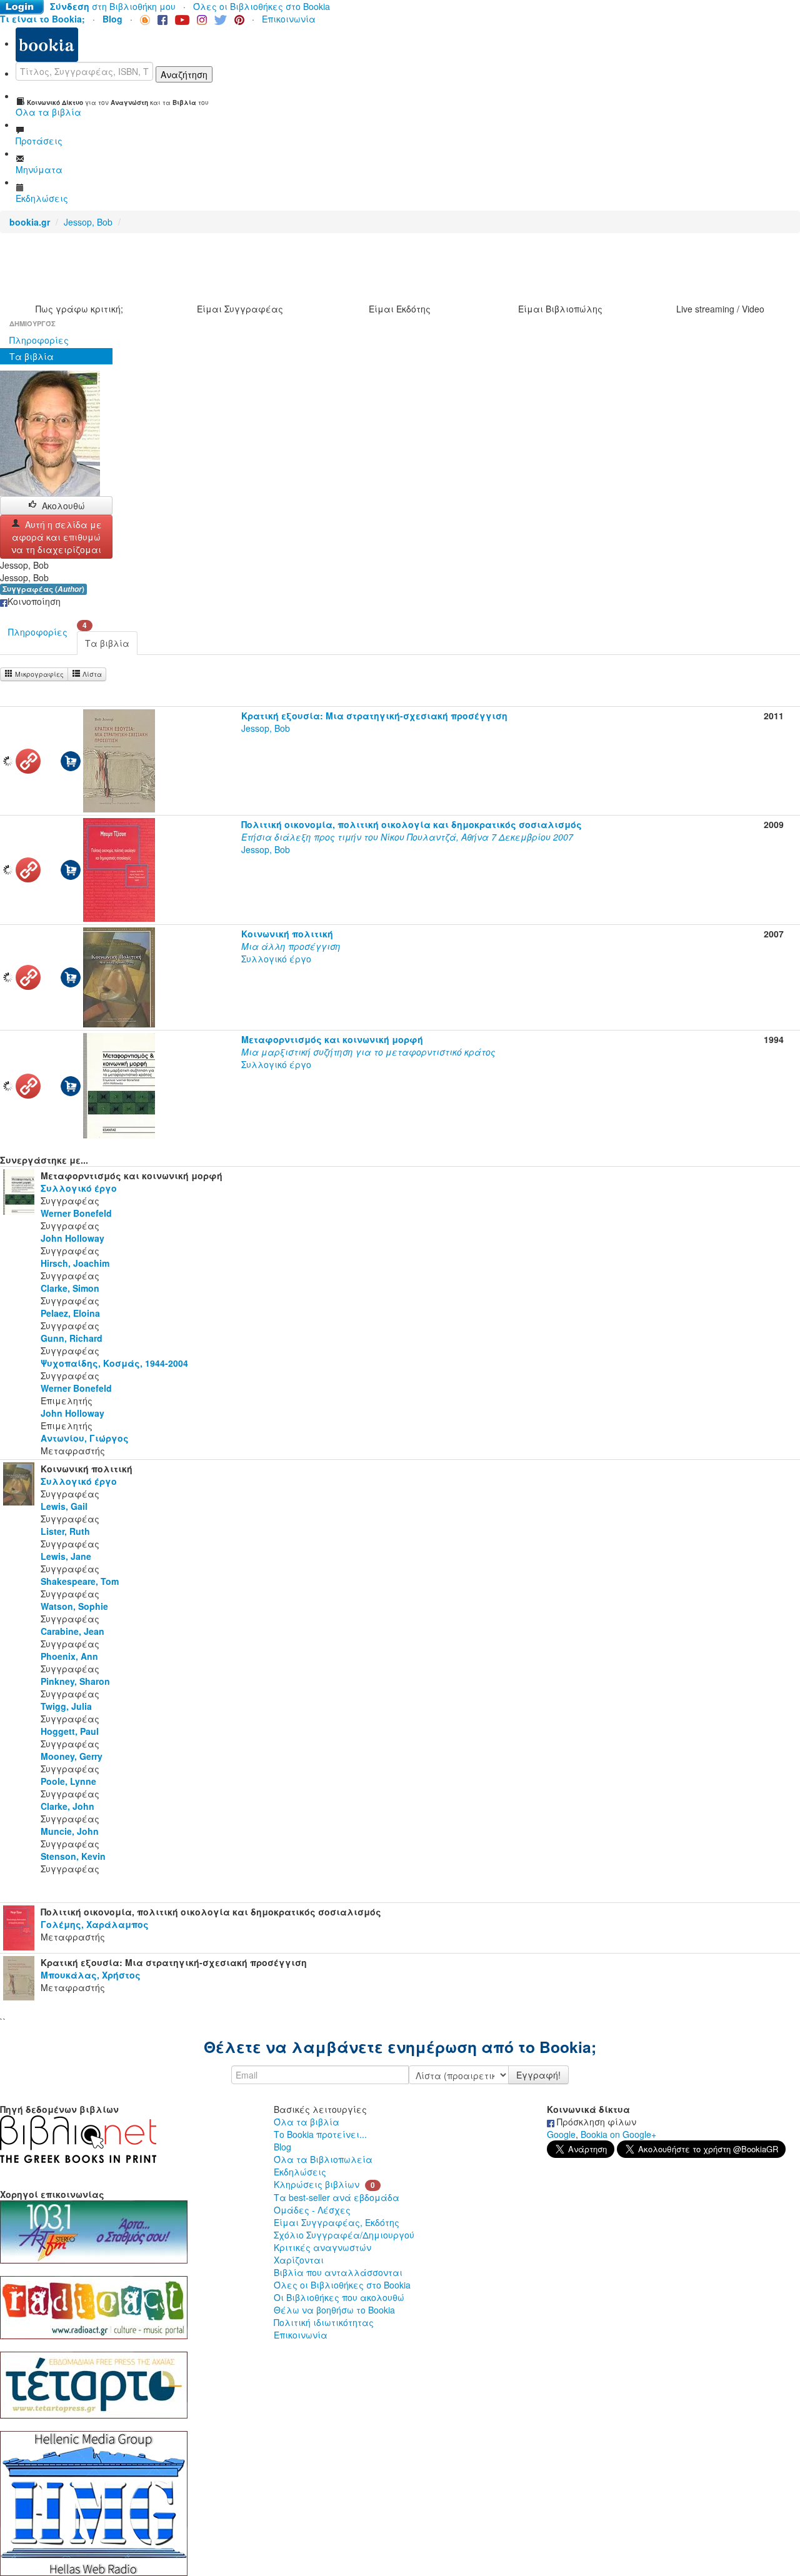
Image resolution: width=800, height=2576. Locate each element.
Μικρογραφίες (38, 674)
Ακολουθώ (63, 506)
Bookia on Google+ (618, 2134)
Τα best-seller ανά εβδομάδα (337, 2197)
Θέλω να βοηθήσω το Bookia (334, 2310)
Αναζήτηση (184, 74)
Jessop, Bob (88, 222)
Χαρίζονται (299, 2260)
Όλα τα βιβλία (307, 2122)
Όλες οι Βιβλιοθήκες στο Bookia (262, 6)
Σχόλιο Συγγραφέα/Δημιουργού (344, 2235)
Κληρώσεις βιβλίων (317, 2184)
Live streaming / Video (720, 309)
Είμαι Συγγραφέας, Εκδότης (337, 2222)
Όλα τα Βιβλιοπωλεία (323, 2159)
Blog (282, 2147)
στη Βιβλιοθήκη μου (113, 6)
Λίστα (91, 674)
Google (561, 2134)
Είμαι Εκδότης (400, 309)
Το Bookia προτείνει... (320, 2134)
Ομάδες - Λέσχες (312, 2210)
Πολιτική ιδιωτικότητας (324, 2322)
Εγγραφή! (538, 2075)
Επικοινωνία (289, 19)
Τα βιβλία (32, 356)
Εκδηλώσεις (300, 2172)
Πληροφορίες (39, 340)
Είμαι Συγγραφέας (240, 309)
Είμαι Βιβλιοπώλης (560, 309)
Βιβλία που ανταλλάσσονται (338, 2272)
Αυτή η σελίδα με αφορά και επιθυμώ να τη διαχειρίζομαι (57, 537)
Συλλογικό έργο (291, 946)
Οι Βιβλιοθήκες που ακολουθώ (339, 2297)
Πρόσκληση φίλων (595, 2122)
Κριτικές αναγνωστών (322, 2247)
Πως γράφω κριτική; (79, 309)
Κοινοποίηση (34, 601)
